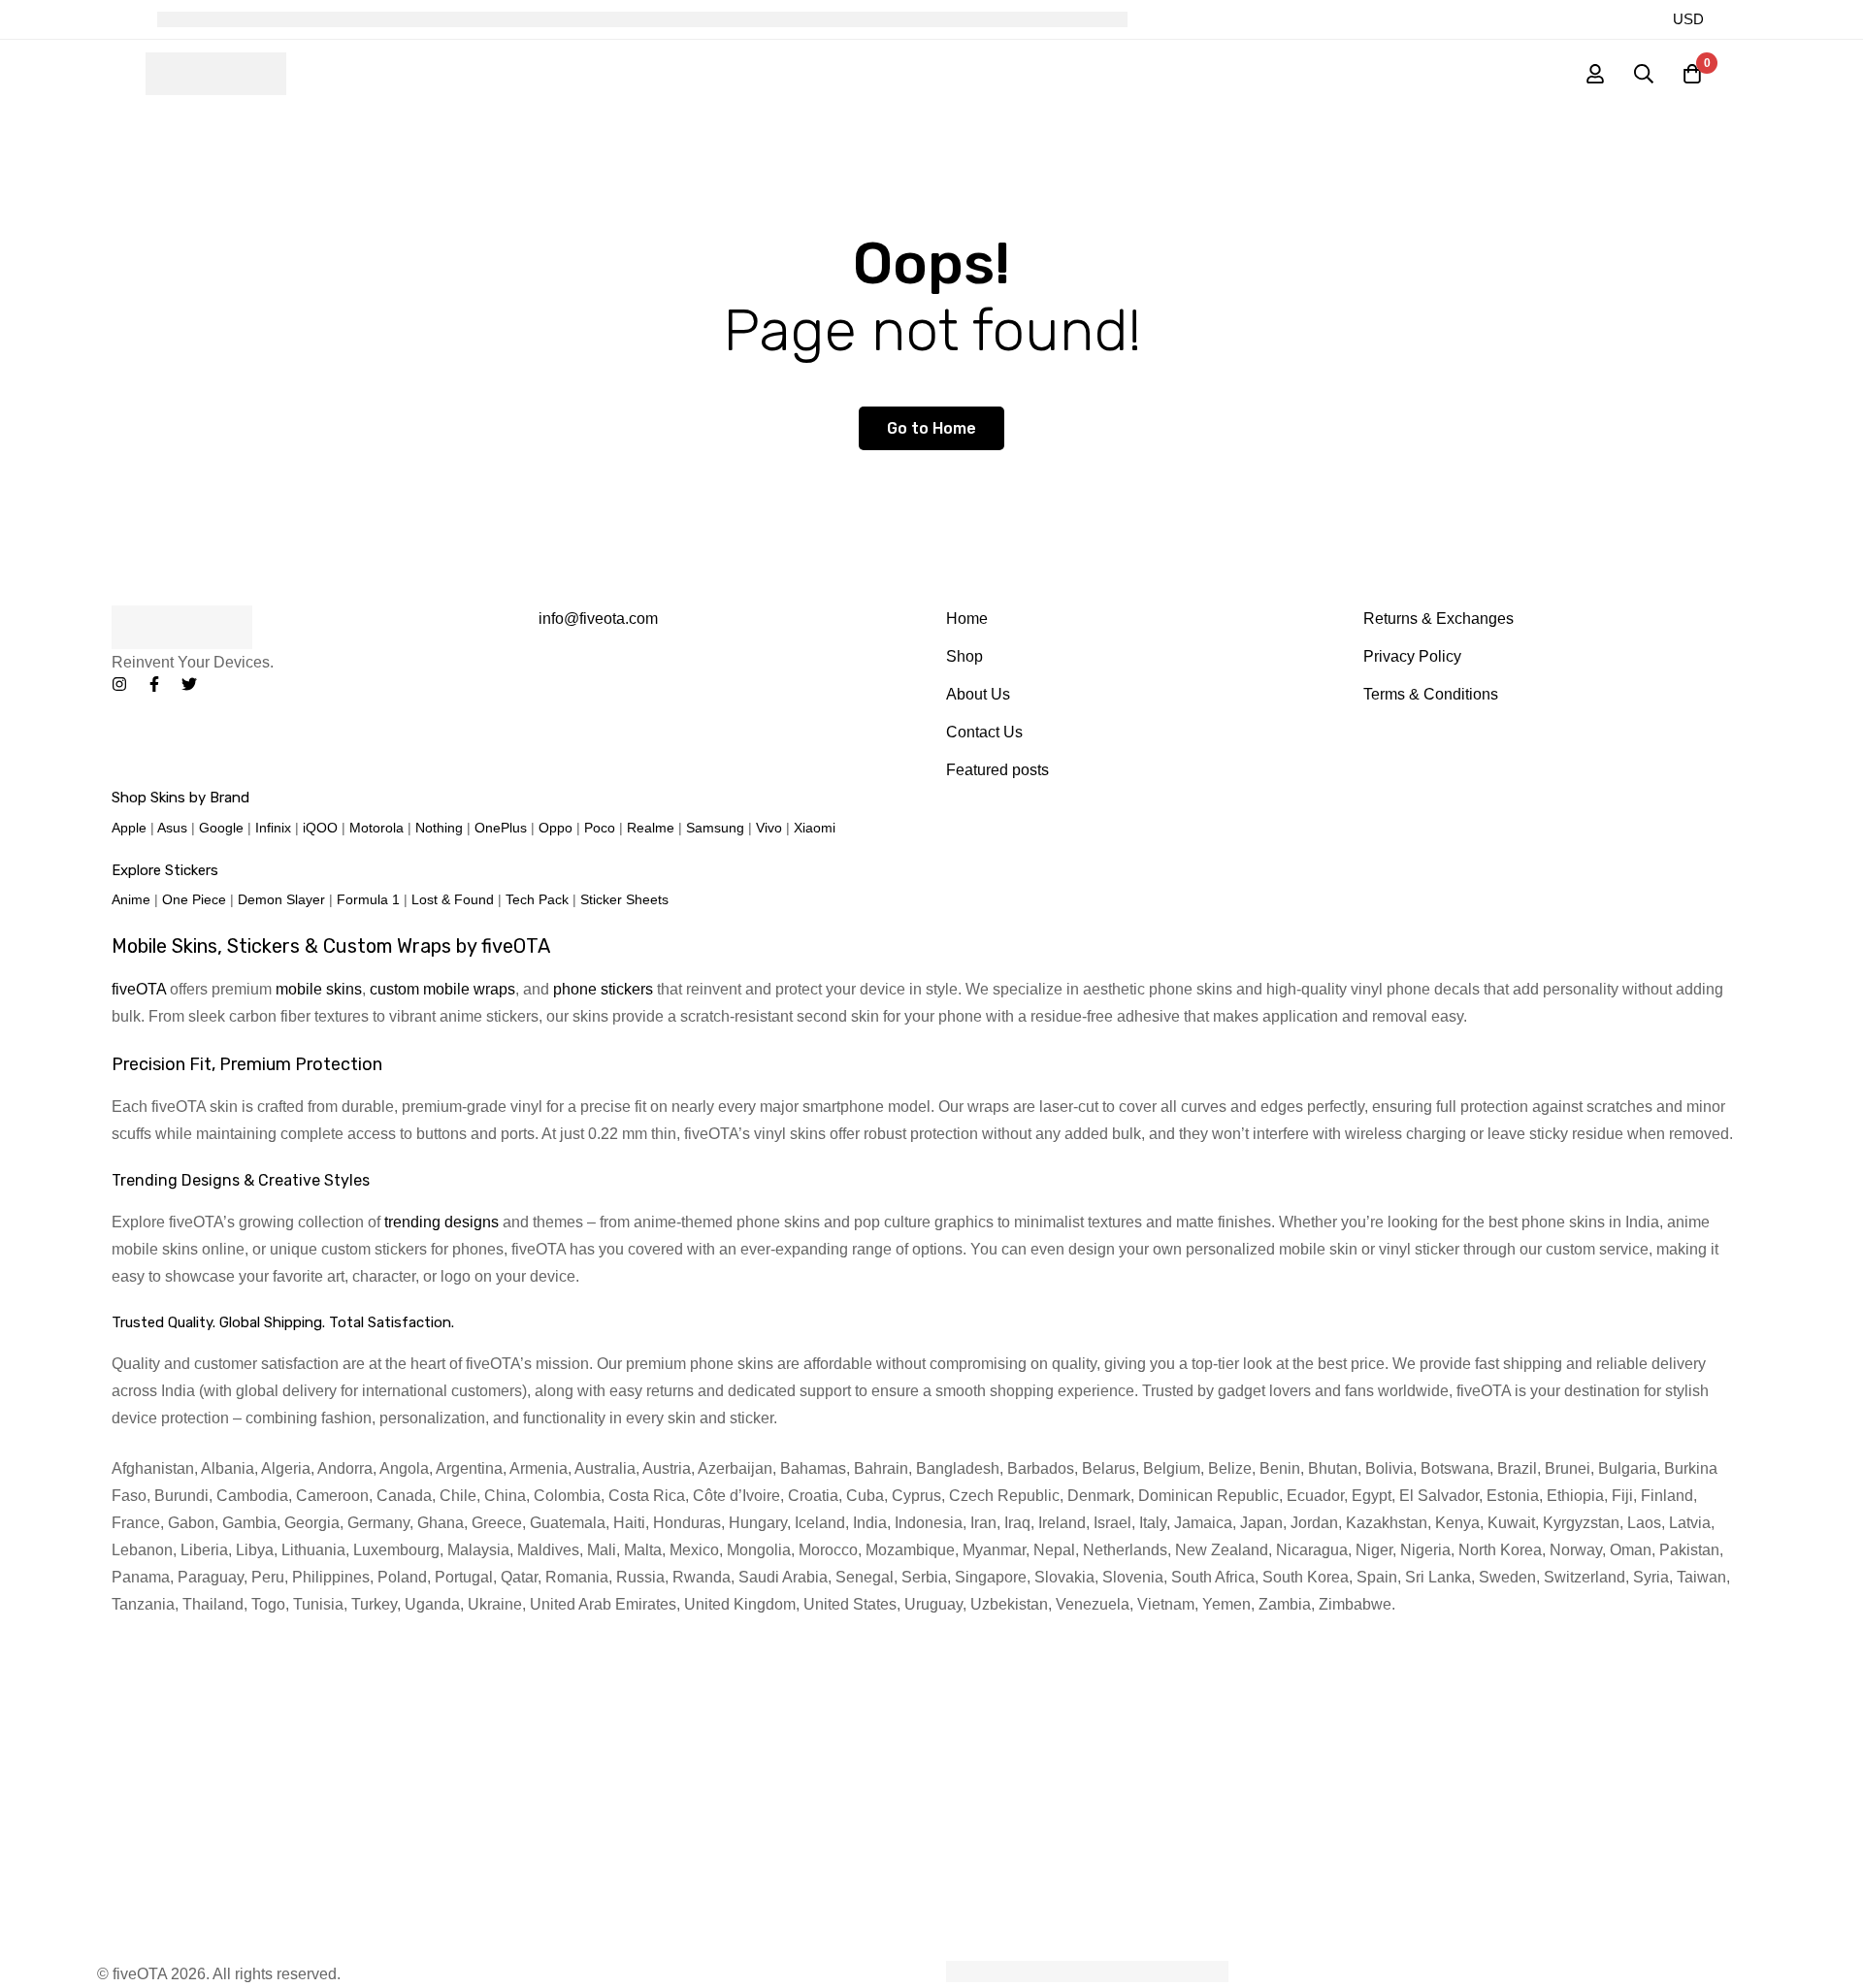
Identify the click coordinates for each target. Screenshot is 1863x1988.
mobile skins (319, 989)
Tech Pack (537, 899)
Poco (600, 828)
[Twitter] (189, 684)
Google (221, 828)
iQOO (320, 828)
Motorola (376, 828)
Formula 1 (368, 899)
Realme (651, 828)
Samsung (715, 828)
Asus (172, 828)
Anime (131, 899)
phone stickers (603, 989)
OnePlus (501, 828)
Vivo (769, 828)
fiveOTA (139, 989)
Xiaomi (815, 828)
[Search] (1644, 74)
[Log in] (1595, 74)
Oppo (556, 828)
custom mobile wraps (442, 989)
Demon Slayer (281, 899)
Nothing (439, 828)
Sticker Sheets (624, 899)
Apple (129, 828)
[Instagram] (119, 684)
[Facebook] (154, 684)
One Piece (194, 899)
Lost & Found (453, 899)
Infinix (273, 828)
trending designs (441, 1222)
